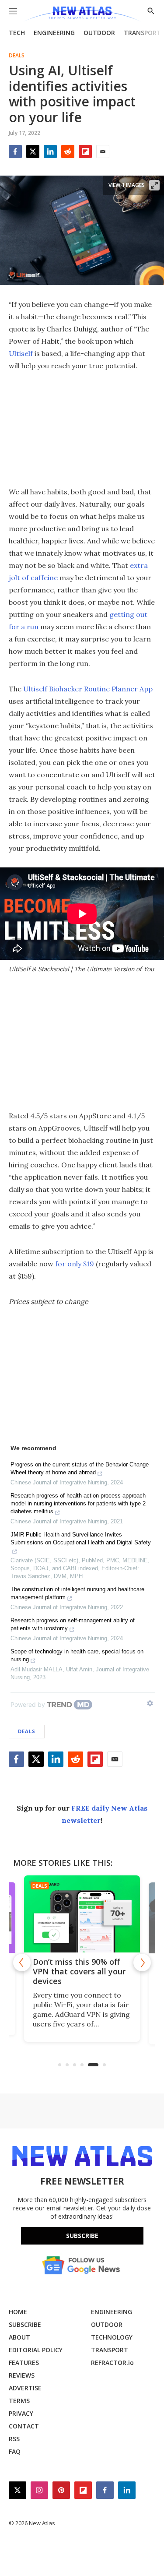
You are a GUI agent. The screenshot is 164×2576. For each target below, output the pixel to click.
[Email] (103, 152)
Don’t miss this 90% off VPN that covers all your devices (79, 1971)
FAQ (15, 2451)
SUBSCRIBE (25, 2324)
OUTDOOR (99, 33)
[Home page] (82, 14)
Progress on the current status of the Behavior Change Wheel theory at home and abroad (80, 1468)
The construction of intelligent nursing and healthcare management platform (77, 1593)
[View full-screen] (154, 185)
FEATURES (24, 2363)
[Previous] (22, 1963)
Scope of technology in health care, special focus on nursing (77, 1655)
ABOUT (19, 2337)
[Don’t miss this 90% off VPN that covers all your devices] (82, 1914)
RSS (14, 2439)
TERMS (19, 2401)
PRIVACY (21, 2413)
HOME (18, 2312)
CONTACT (24, 2426)
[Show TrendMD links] (150, 1703)
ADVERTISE (25, 2388)
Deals (17, 56)
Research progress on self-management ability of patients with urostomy (73, 1624)
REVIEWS (22, 2375)
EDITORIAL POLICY (36, 2350)
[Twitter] (33, 152)
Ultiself (21, 353)
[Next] (142, 1963)
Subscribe (82, 2236)
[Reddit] (68, 152)
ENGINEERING (54, 33)
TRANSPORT (142, 33)
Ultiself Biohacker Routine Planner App (88, 689)
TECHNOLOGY (112, 2337)
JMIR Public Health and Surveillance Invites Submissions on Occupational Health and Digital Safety (81, 1538)
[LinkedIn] (50, 152)
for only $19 (75, 1264)
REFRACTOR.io (112, 2363)
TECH (17, 33)
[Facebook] (15, 152)
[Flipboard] (85, 152)
